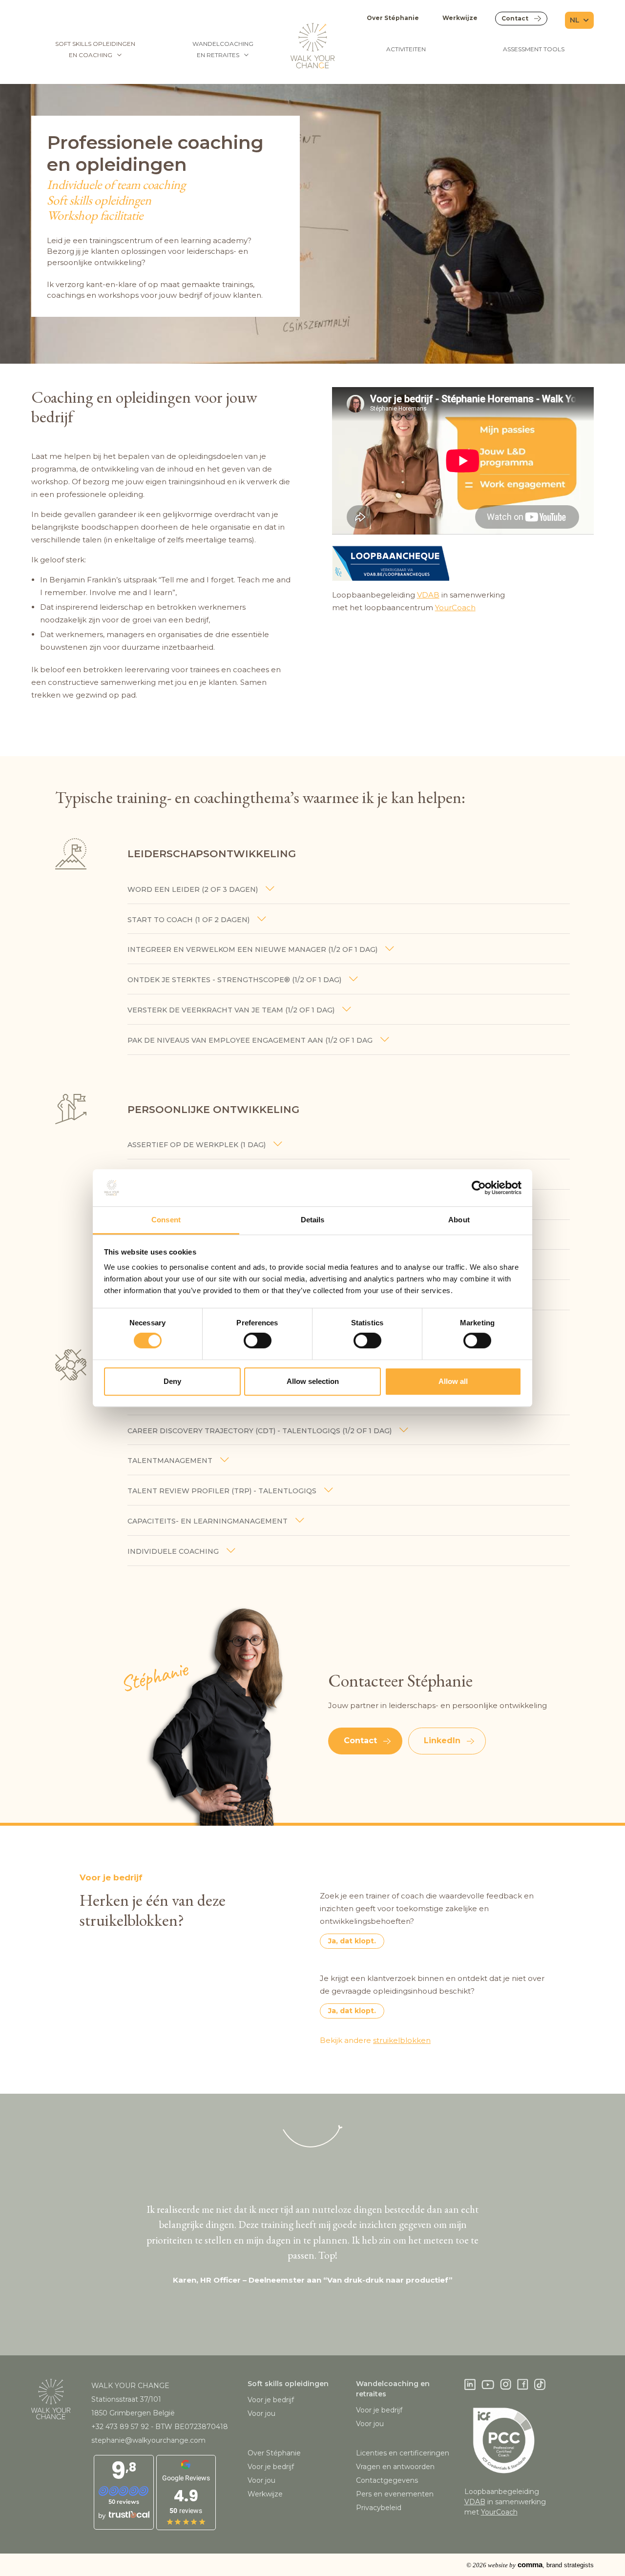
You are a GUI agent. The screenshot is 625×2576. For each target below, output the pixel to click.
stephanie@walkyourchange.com (148, 2440)
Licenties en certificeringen (403, 2453)
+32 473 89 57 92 (120, 2427)
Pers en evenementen (395, 2494)
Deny (172, 1381)
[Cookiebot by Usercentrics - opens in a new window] (479, 1188)
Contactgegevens (387, 2480)
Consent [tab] (166, 1220)
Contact (515, 18)
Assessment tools (534, 49)
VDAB (428, 595)
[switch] (258, 1340)
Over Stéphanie (393, 18)
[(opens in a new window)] (463, 563)
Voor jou (261, 2413)
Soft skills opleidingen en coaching (95, 49)
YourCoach (455, 608)
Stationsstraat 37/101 (126, 2399)
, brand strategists (530, 2565)
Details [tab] (313, 1220)
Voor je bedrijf (271, 2400)
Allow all (453, 1381)
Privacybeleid (379, 2508)
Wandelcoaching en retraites (223, 49)
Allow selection (313, 1381)
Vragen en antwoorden (395, 2467)
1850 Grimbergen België (133, 2413)
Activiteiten (406, 49)
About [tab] (459, 1220)
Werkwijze (460, 18)
